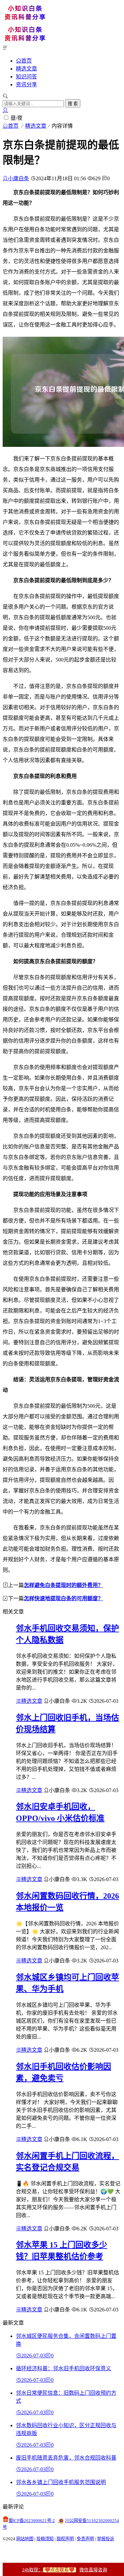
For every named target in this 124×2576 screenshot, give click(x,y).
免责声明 (85, 2539)
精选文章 (26, 69)
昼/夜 (17, 118)
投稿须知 (45, 2539)
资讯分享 (26, 85)
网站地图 (25, 2539)
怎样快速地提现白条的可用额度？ (63, 1598)
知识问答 (26, 77)
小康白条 (19, 178)
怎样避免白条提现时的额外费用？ (63, 1585)
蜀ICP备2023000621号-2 (32, 2521)
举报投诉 (105, 2539)
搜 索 (73, 104)
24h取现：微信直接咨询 (65, 2570)
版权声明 (65, 2539)
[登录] (5, 110)
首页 (26, 61)
